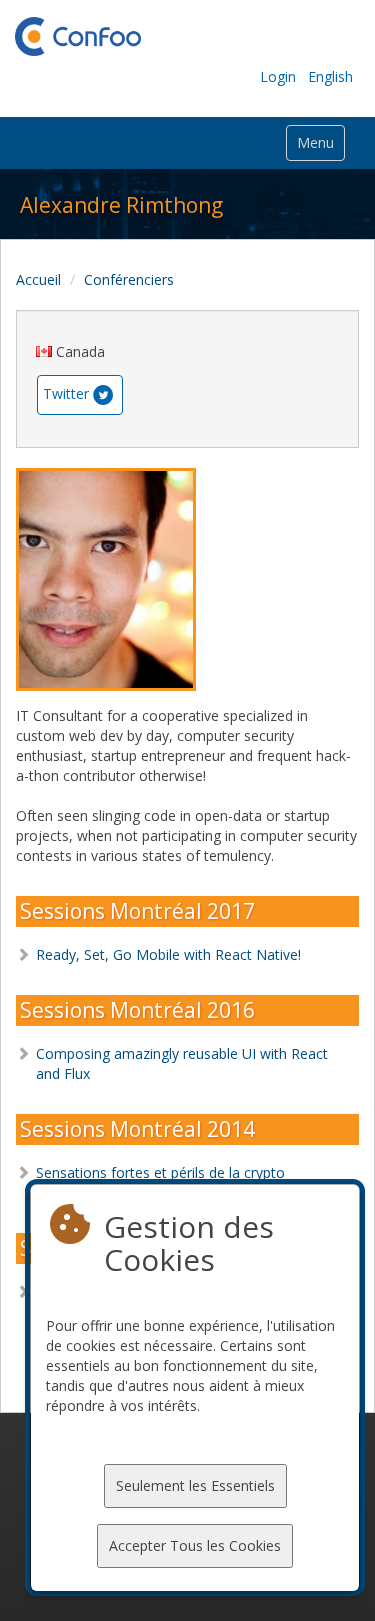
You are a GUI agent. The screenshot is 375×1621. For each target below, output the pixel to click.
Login (278, 76)
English (330, 76)
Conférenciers (129, 279)
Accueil (38, 279)
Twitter (66, 392)
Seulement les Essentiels (195, 1485)
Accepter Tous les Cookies (195, 1545)
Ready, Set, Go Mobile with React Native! (168, 954)
